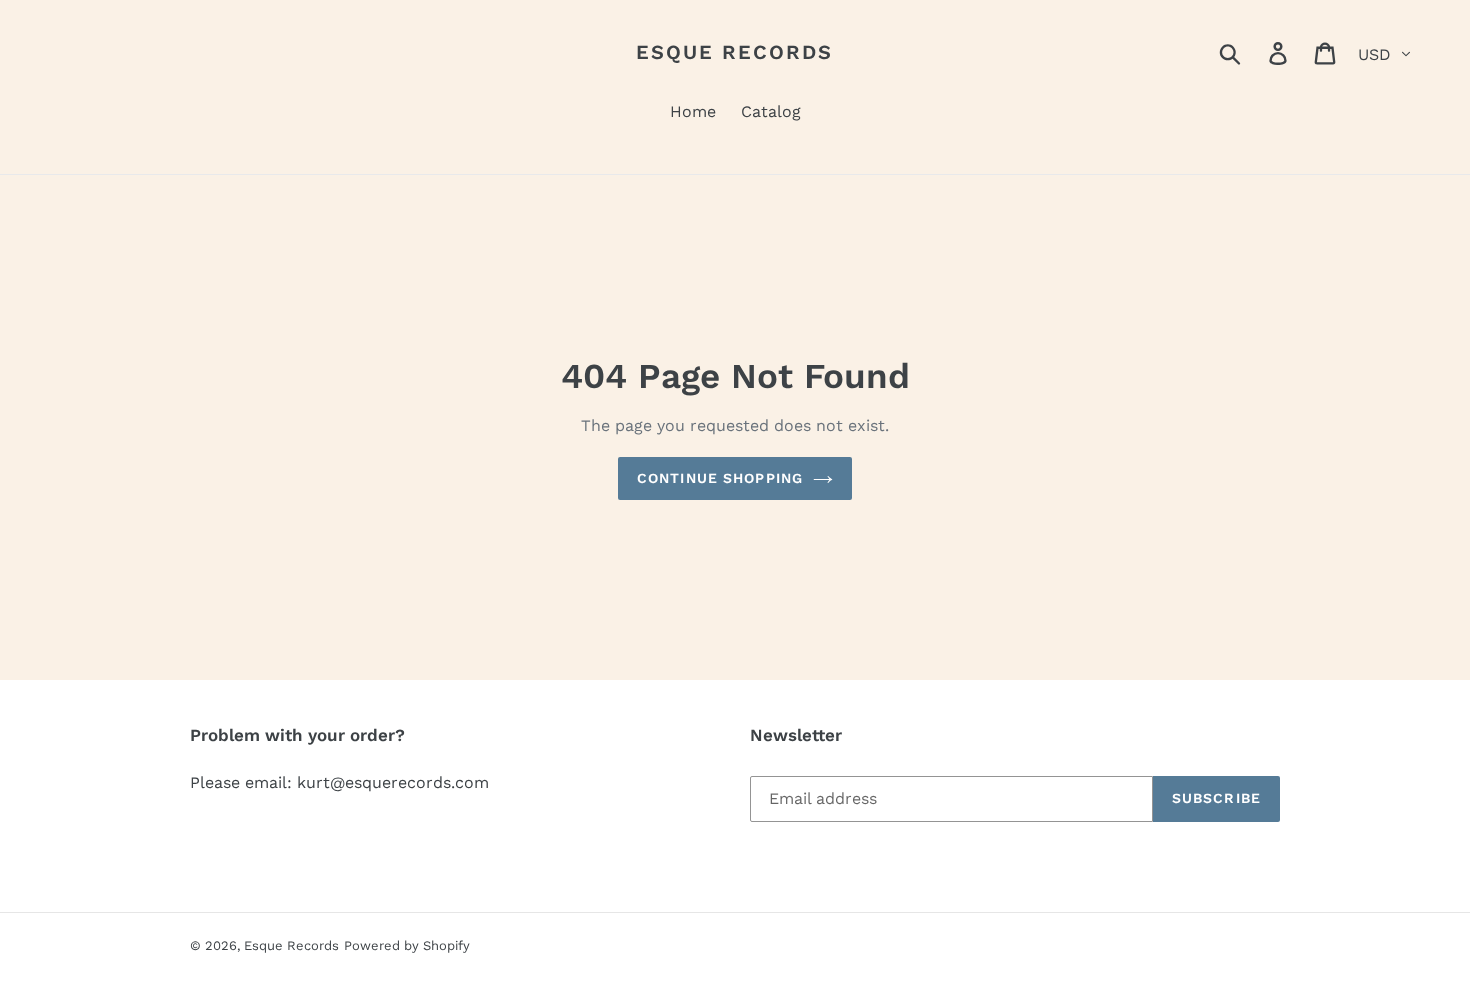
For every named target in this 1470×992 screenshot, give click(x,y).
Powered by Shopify (407, 945)
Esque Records (734, 52)
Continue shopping (720, 478)
